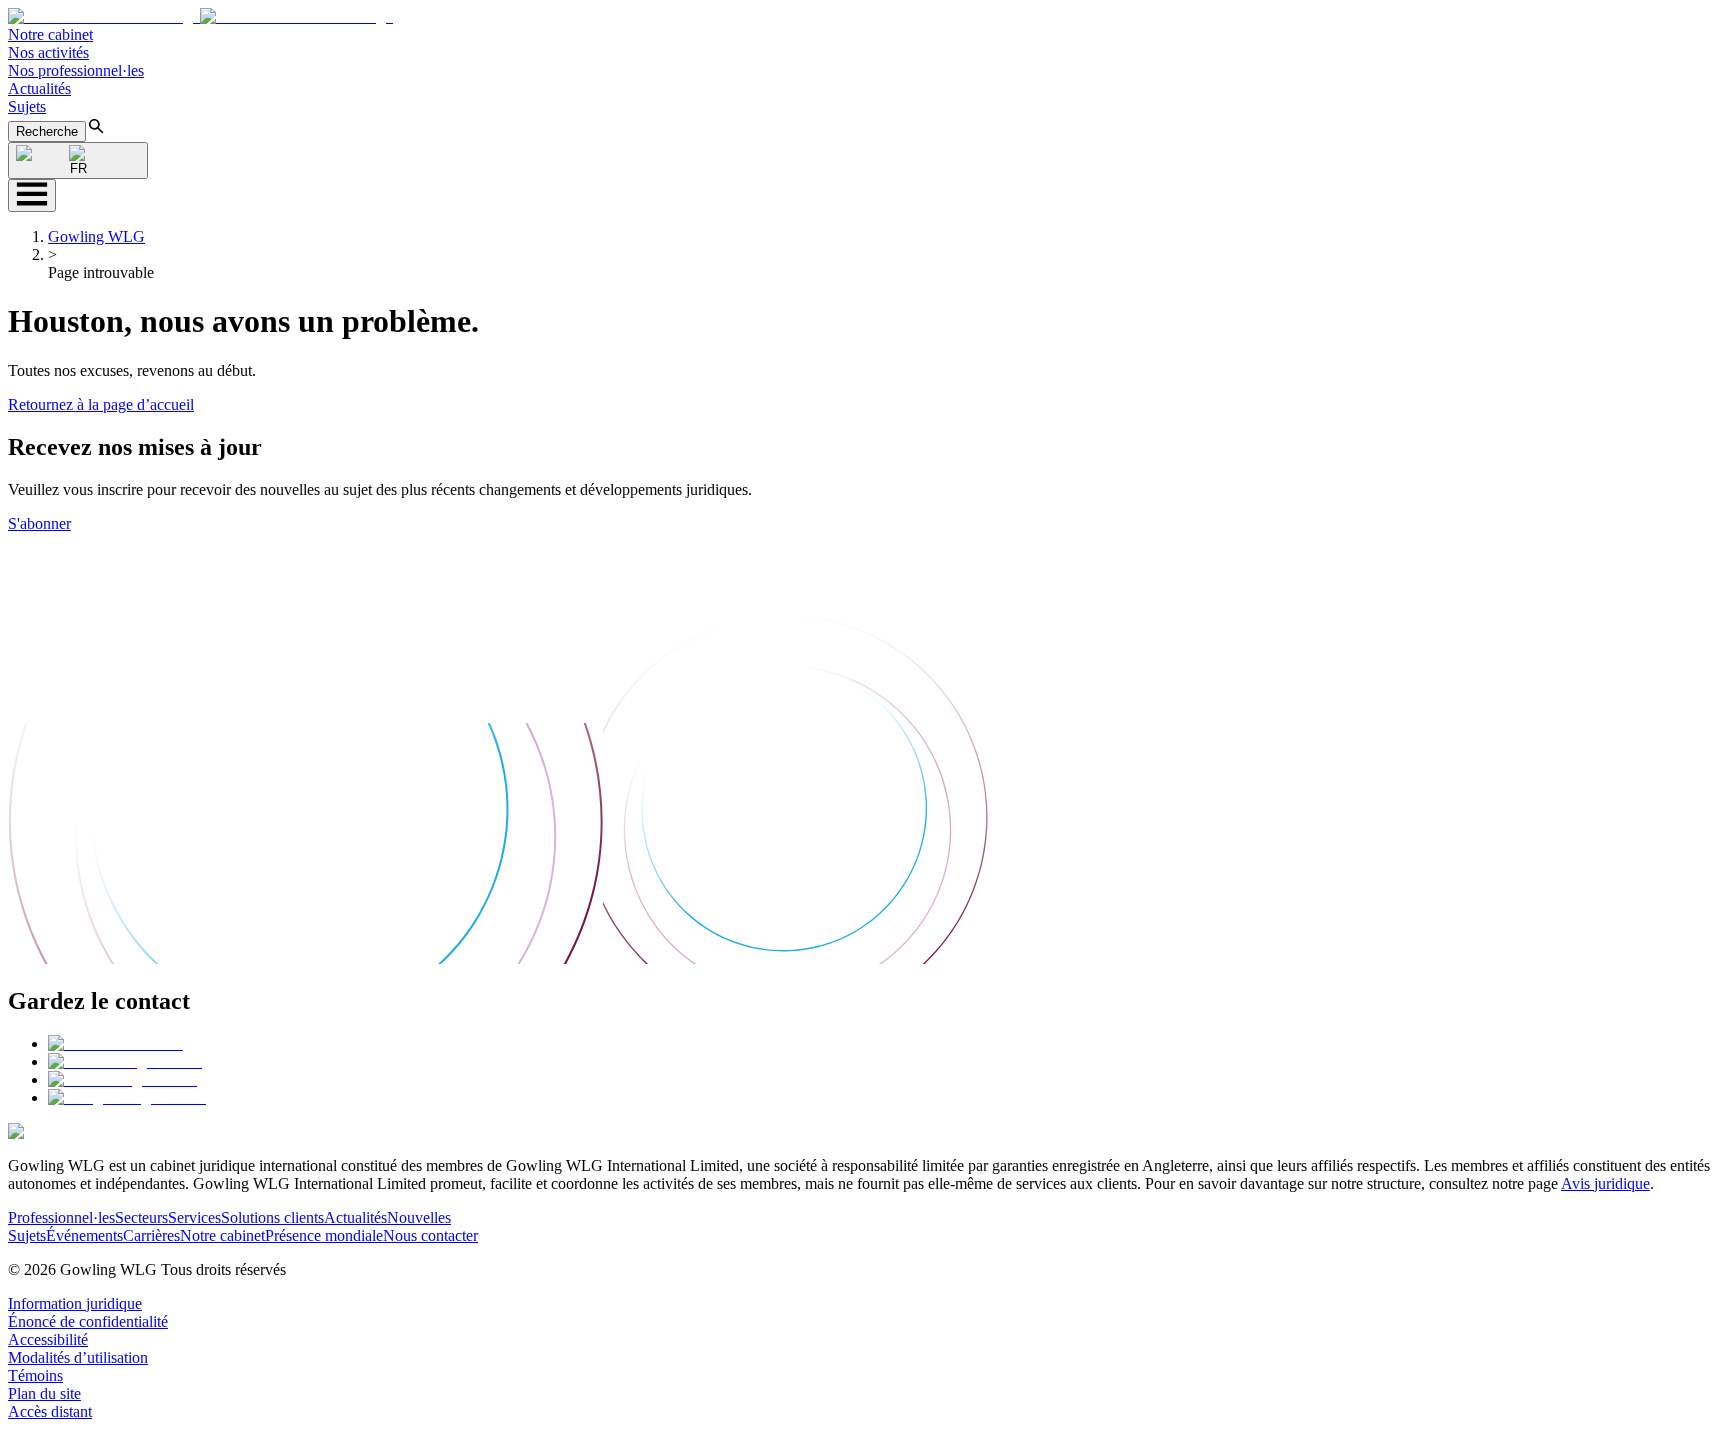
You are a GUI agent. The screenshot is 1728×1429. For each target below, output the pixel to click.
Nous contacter (430, 1235)
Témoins (35, 1375)
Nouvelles (419, 1217)
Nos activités (48, 52)
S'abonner (39, 523)
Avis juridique (1605, 1183)
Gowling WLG (96, 236)
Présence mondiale (324, 1235)
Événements (84, 1235)
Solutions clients (272, 1217)
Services (194, 1217)
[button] (200, 16)
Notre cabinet (50, 34)
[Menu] (32, 195)
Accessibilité (48, 1339)
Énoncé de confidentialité (88, 1321)
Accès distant (50, 1411)
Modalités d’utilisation (78, 1357)
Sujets (27, 106)
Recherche (47, 131)
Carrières (151, 1235)
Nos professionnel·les (76, 70)
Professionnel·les (61, 1217)
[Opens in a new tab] (115, 1043)
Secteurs (141, 1217)
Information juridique (75, 1303)
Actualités (39, 88)
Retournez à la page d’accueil (101, 404)
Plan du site (44, 1393)
